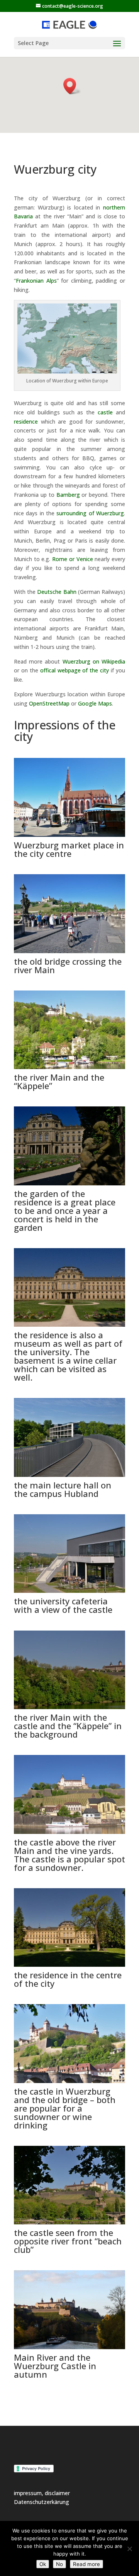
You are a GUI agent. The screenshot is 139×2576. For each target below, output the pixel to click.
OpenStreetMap (49, 703)
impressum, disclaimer (42, 2493)
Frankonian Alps (36, 281)
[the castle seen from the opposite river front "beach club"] (69, 2222)
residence (26, 422)
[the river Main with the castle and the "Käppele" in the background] (69, 1707)
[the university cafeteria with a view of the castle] (69, 1591)
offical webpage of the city (75, 670)
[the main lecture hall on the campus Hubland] (69, 1475)
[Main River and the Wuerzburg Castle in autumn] (69, 2347)
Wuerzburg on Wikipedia (94, 661)
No (59, 2564)
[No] (129, 2549)
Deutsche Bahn (57, 592)
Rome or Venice (72, 559)
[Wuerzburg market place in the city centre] (69, 835)
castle (105, 412)
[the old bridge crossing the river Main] (69, 951)
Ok (43, 2564)
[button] (72, 86)
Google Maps (95, 703)
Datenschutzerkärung (42, 2502)
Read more (86, 2564)
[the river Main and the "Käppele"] (69, 1067)
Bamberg (68, 495)
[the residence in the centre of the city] (69, 1965)
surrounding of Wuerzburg (90, 513)
